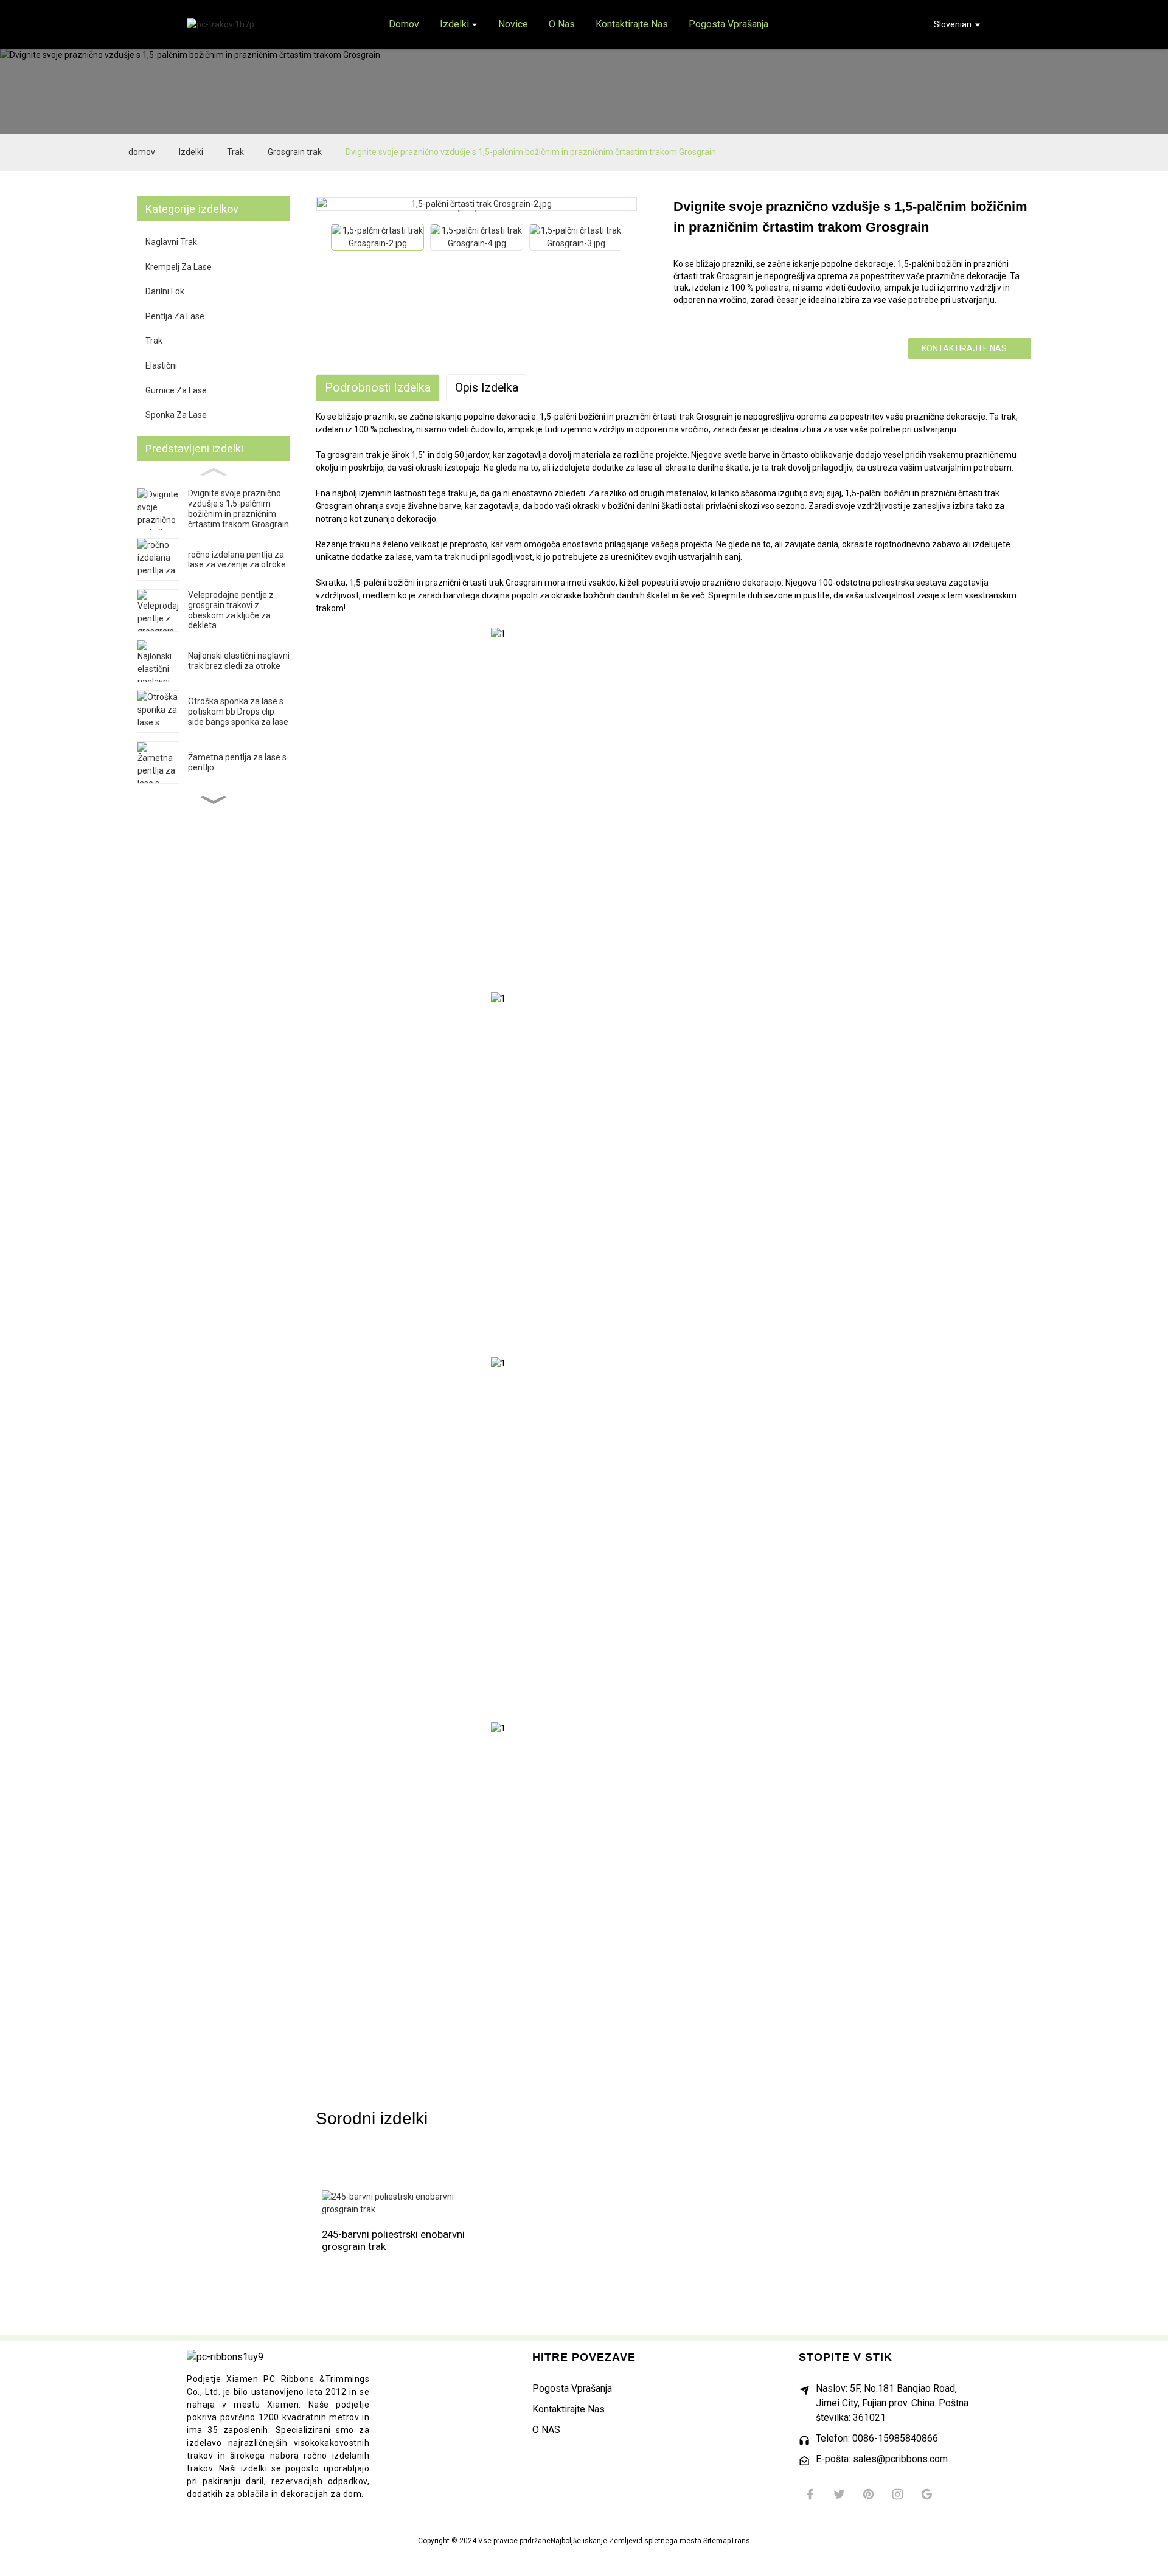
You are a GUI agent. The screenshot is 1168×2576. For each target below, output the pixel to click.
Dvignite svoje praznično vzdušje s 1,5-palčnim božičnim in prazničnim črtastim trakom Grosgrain (531, 152)
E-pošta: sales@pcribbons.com (882, 2459)
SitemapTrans (727, 2541)
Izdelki (191, 152)
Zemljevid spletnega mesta (655, 2541)
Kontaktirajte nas (964, 348)
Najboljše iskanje (579, 2541)
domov (142, 152)
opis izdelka (487, 388)
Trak (235, 152)
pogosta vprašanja (572, 2388)
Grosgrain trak (295, 152)
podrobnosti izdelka (378, 388)
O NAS (546, 2430)
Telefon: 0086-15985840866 (877, 2438)
